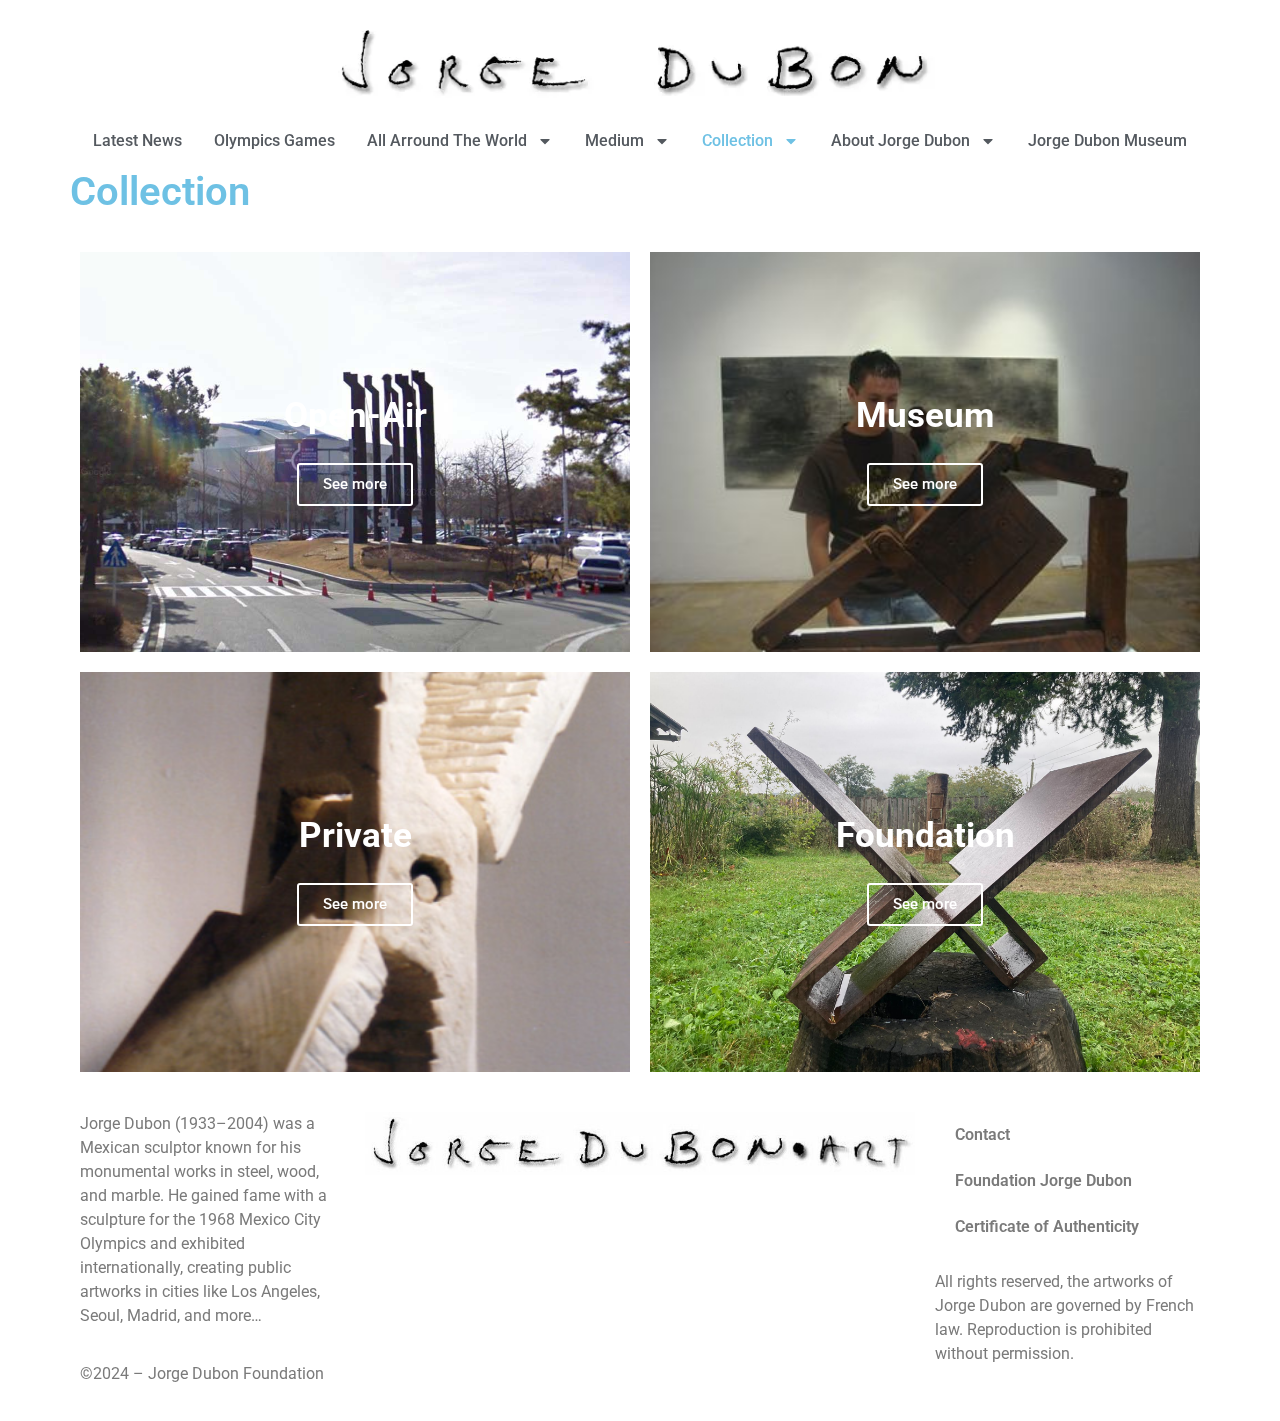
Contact (982, 1134)
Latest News (137, 140)
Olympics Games (274, 140)
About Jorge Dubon (900, 140)
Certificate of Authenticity (1047, 1226)
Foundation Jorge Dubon (1043, 1180)
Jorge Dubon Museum (1107, 140)
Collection (737, 140)
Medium (614, 140)
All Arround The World (447, 140)
